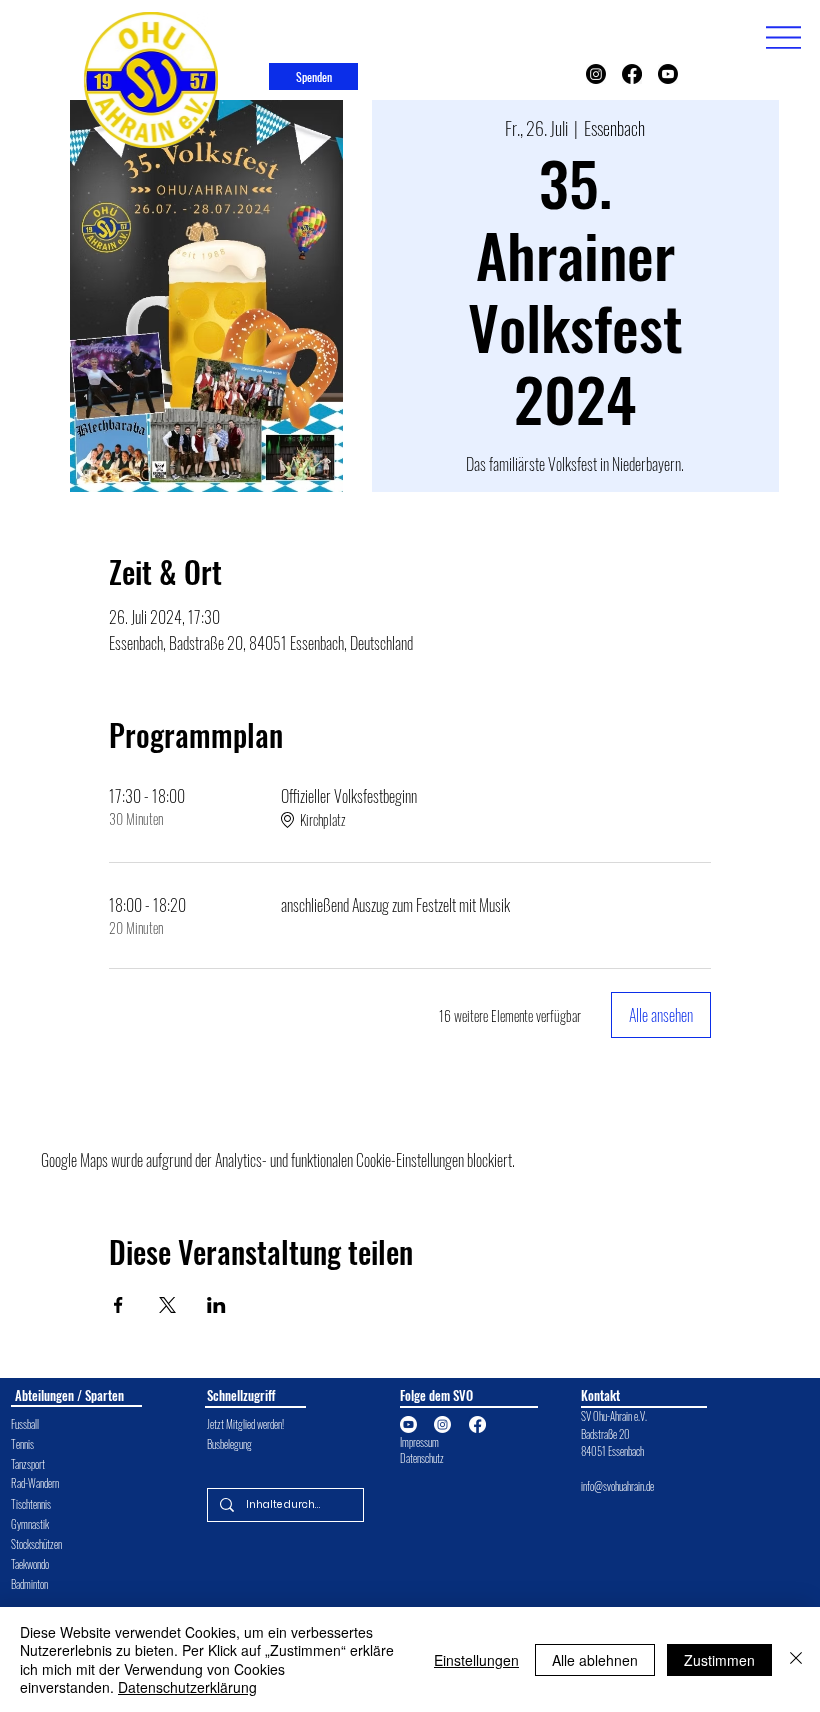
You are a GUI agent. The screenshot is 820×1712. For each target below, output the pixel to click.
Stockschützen (36, 1544)
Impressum (419, 1442)
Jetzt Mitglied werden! (245, 1424)
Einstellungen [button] (476, 1660)
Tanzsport (28, 1464)
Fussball (25, 1424)
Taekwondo (30, 1564)
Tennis (22, 1444)
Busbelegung (229, 1444)
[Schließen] (796, 1659)
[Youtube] (668, 74)
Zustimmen (719, 1660)
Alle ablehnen (595, 1660)
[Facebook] (632, 74)
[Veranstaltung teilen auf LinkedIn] (216, 1305)
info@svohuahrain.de (617, 1486)
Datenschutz (422, 1458)
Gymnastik (30, 1524)
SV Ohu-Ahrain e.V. (615, 1416)
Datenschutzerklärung (187, 1687)
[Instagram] (596, 74)
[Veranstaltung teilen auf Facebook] (118, 1305)
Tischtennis (31, 1504)
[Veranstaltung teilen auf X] (167, 1305)
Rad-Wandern (35, 1483)
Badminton (29, 1584)
